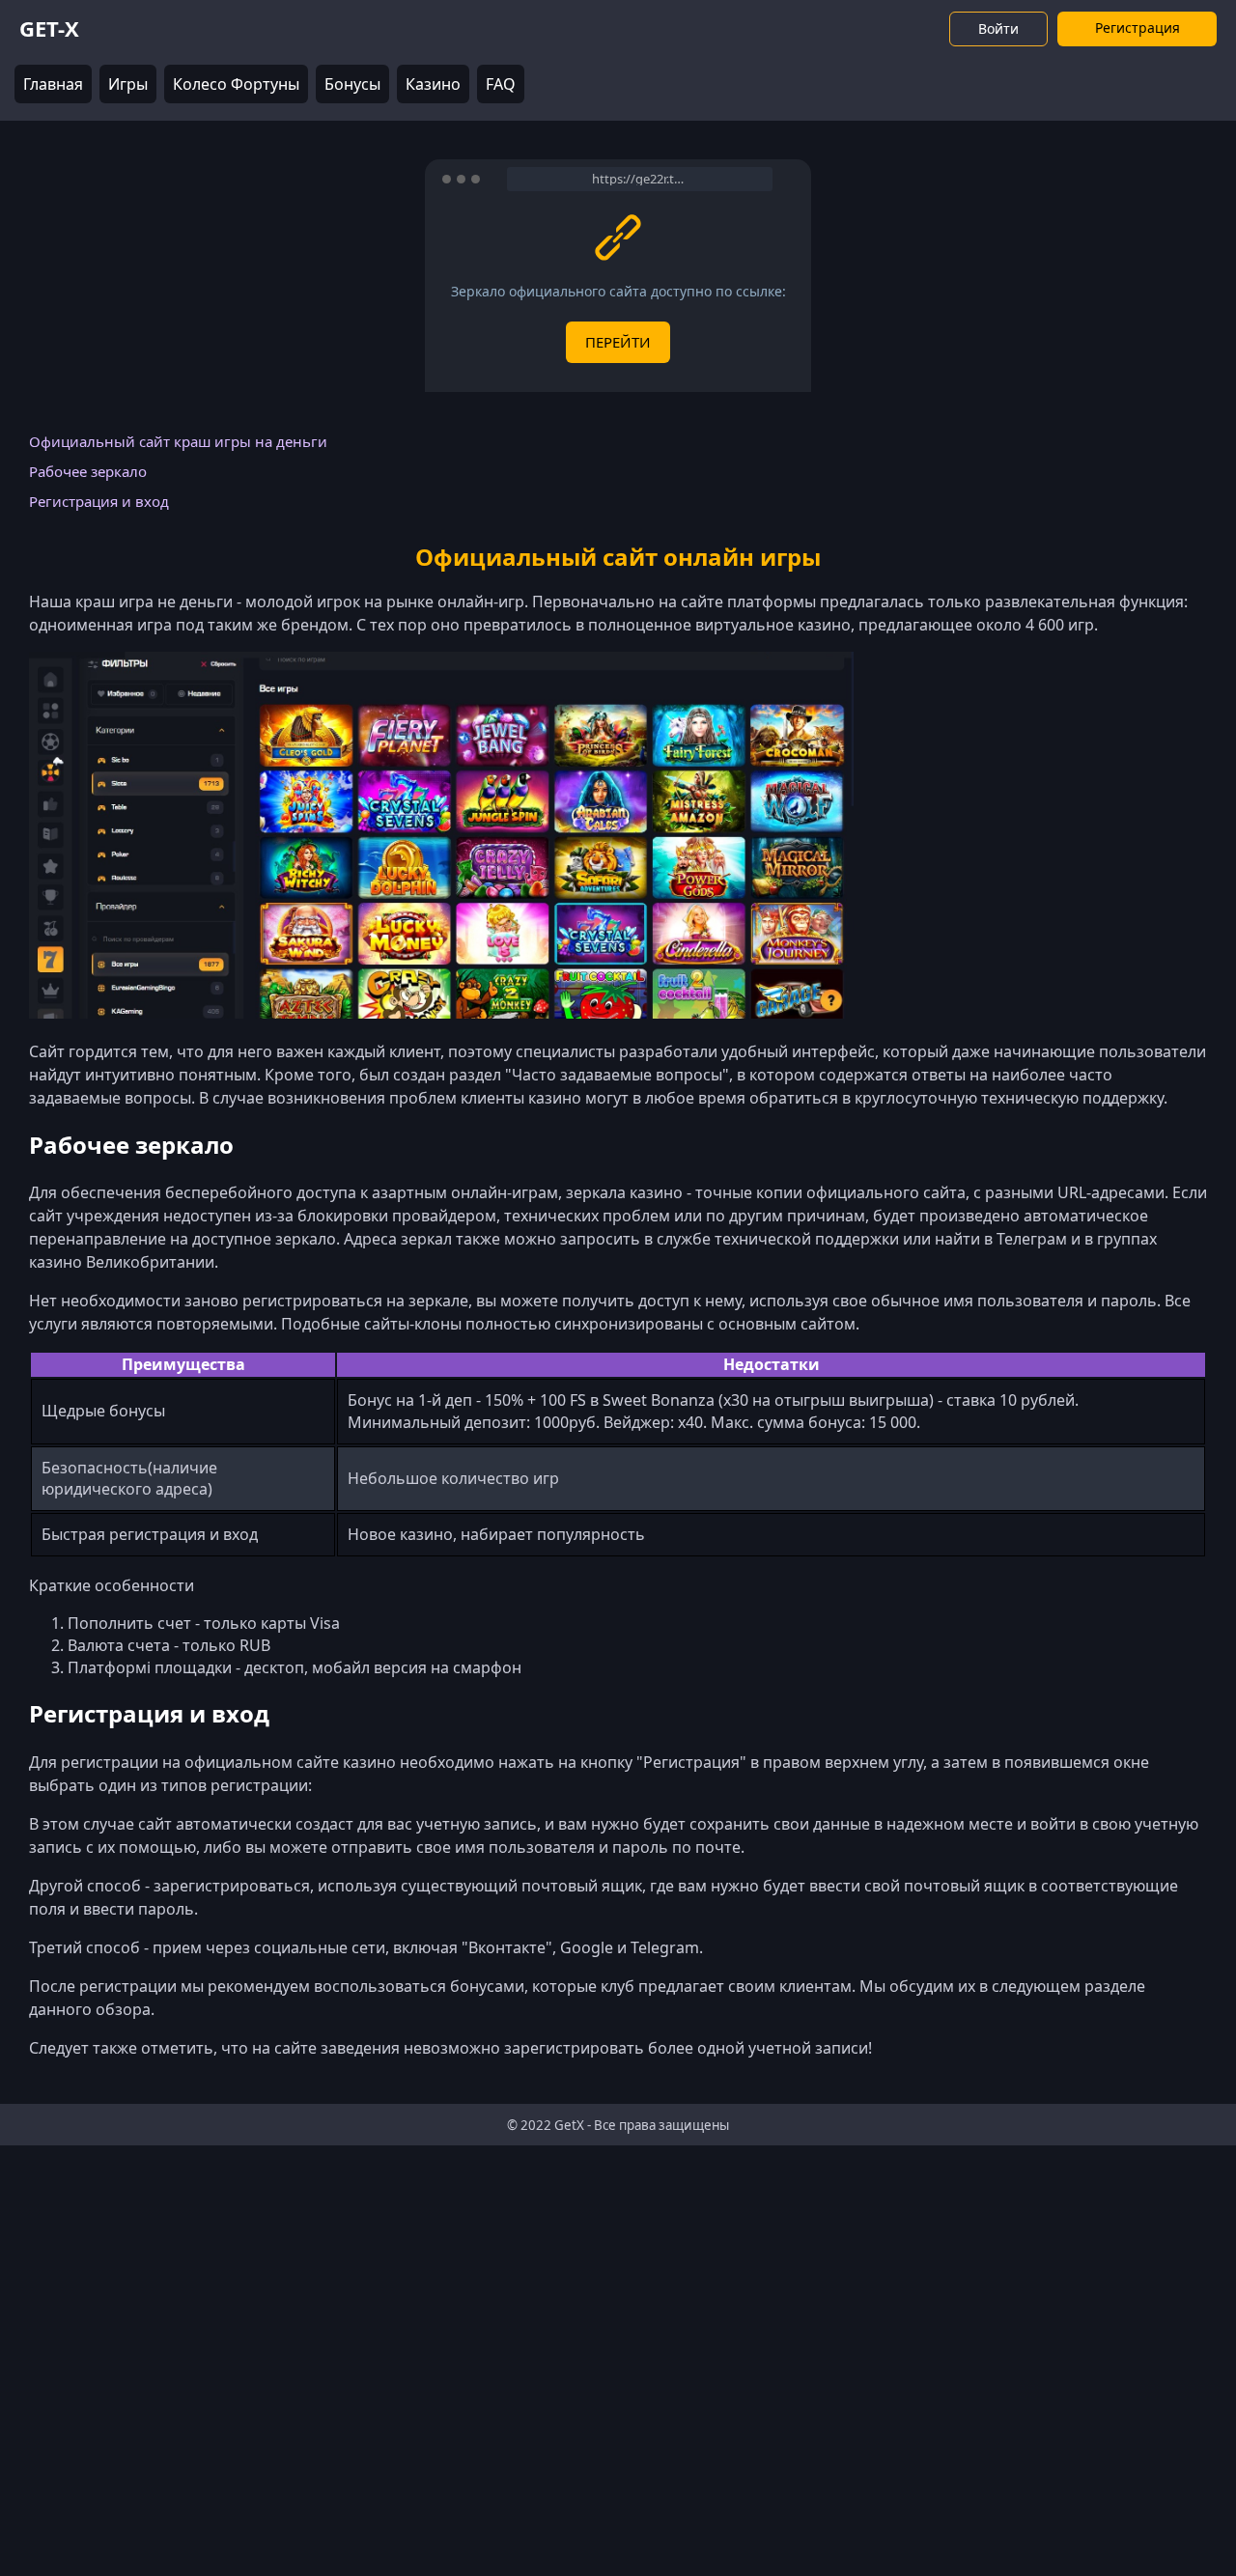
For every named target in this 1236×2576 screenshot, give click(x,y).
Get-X (49, 28)
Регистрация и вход (99, 501)
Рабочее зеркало (88, 471)
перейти (618, 342)
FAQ (501, 84)
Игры (128, 84)
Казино (433, 84)
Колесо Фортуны (236, 84)
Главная (53, 84)
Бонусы (352, 84)
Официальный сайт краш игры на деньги (178, 441)
